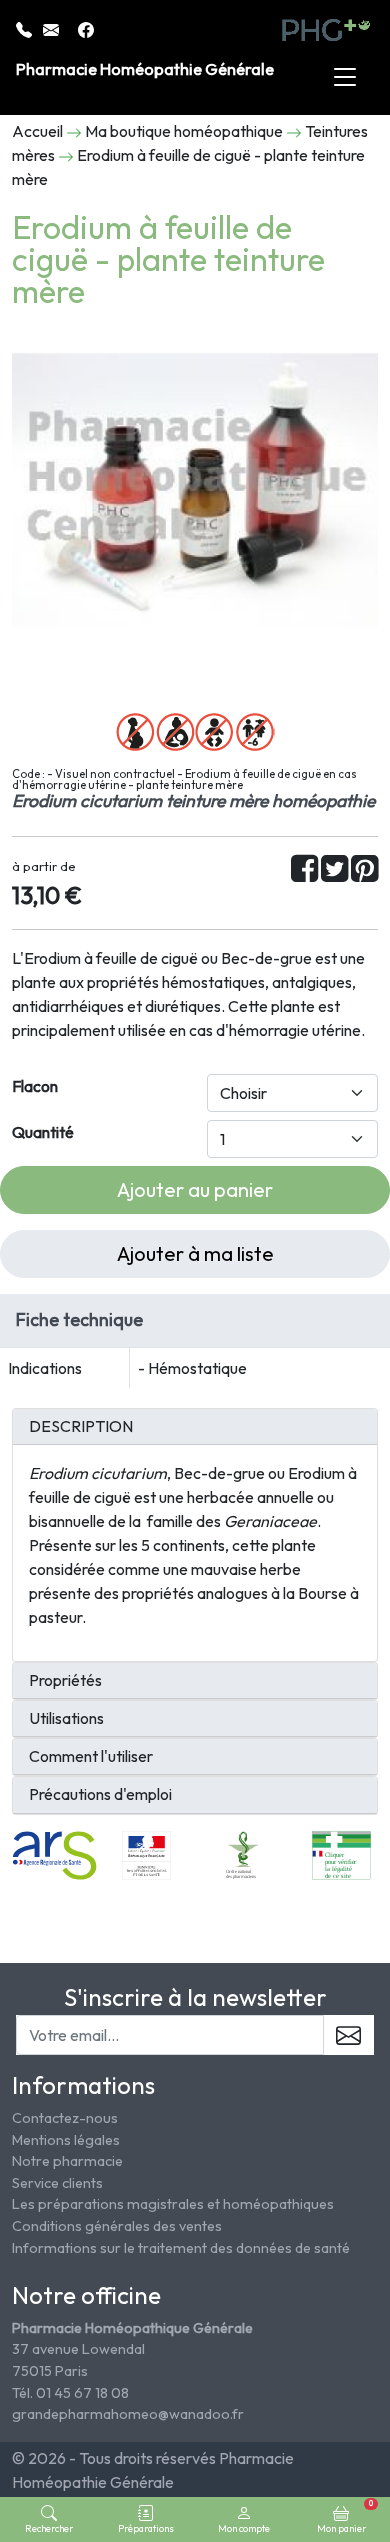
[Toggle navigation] (345, 78)
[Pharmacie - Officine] (341, 1853)
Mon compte (244, 2528)
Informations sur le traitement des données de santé (181, 2248)
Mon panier (345, 2516)
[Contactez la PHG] (52, 28)
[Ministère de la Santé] (146, 1853)
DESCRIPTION (81, 1426)
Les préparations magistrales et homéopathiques (173, 2204)
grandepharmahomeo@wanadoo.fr (128, 2414)
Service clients (57, 2183)
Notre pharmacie (67, 2161)
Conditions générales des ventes (117, 2226)
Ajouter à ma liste (195, 1253)
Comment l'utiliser (91, 1756)
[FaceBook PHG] (86, 28)
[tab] (195, 1427)
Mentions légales (66, 2140)
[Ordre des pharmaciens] (244, 1853)
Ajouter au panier (195, 1189)
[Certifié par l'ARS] (54, 1853)
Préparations (146, 2528)
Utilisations (66, 1718)
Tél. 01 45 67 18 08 (70, 2393)
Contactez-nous (65, 2118)
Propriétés (65, 1680)
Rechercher (49, 2528)
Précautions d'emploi (100, 1794)
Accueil (37, 131)
